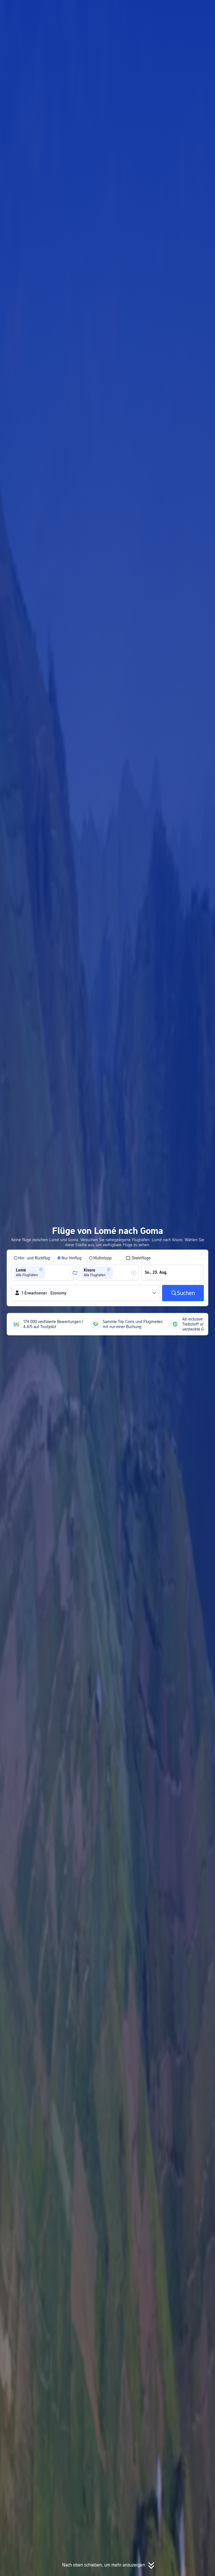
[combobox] (48, 1273)
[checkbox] (138, 1258)
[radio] (32, 1258)
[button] (160, 9)
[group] (43, 1273)
